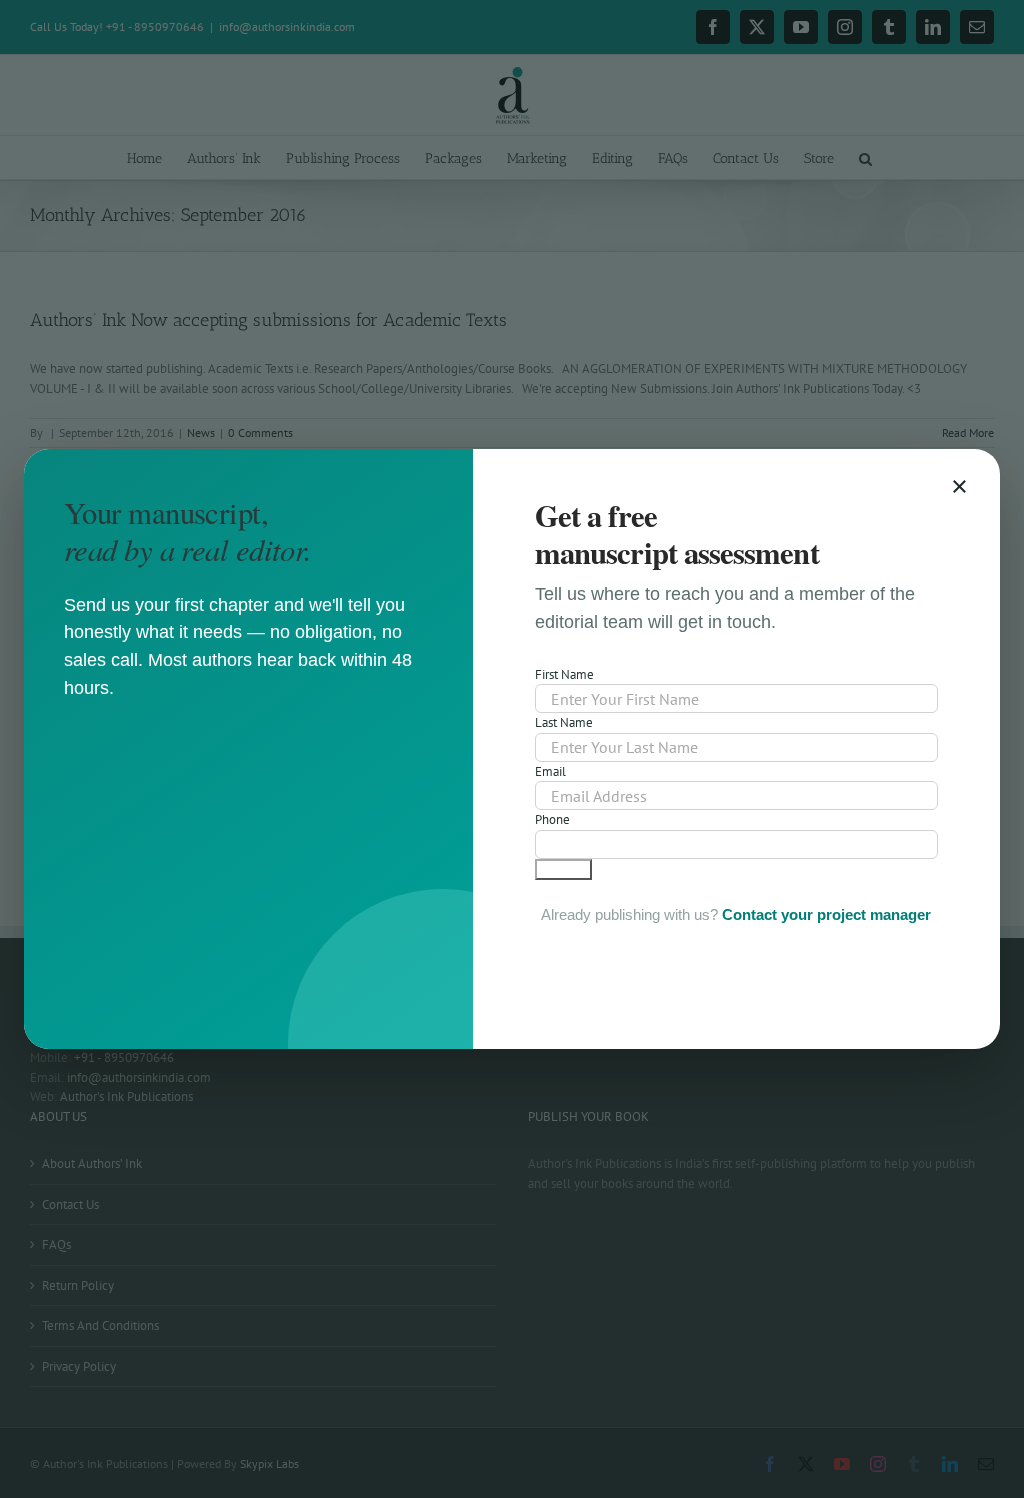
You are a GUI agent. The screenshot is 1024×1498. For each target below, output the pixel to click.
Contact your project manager (826, 914)
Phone (552, 819)
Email (550, 771)
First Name (564, 674)
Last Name (564, 722)
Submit (563, 869)
